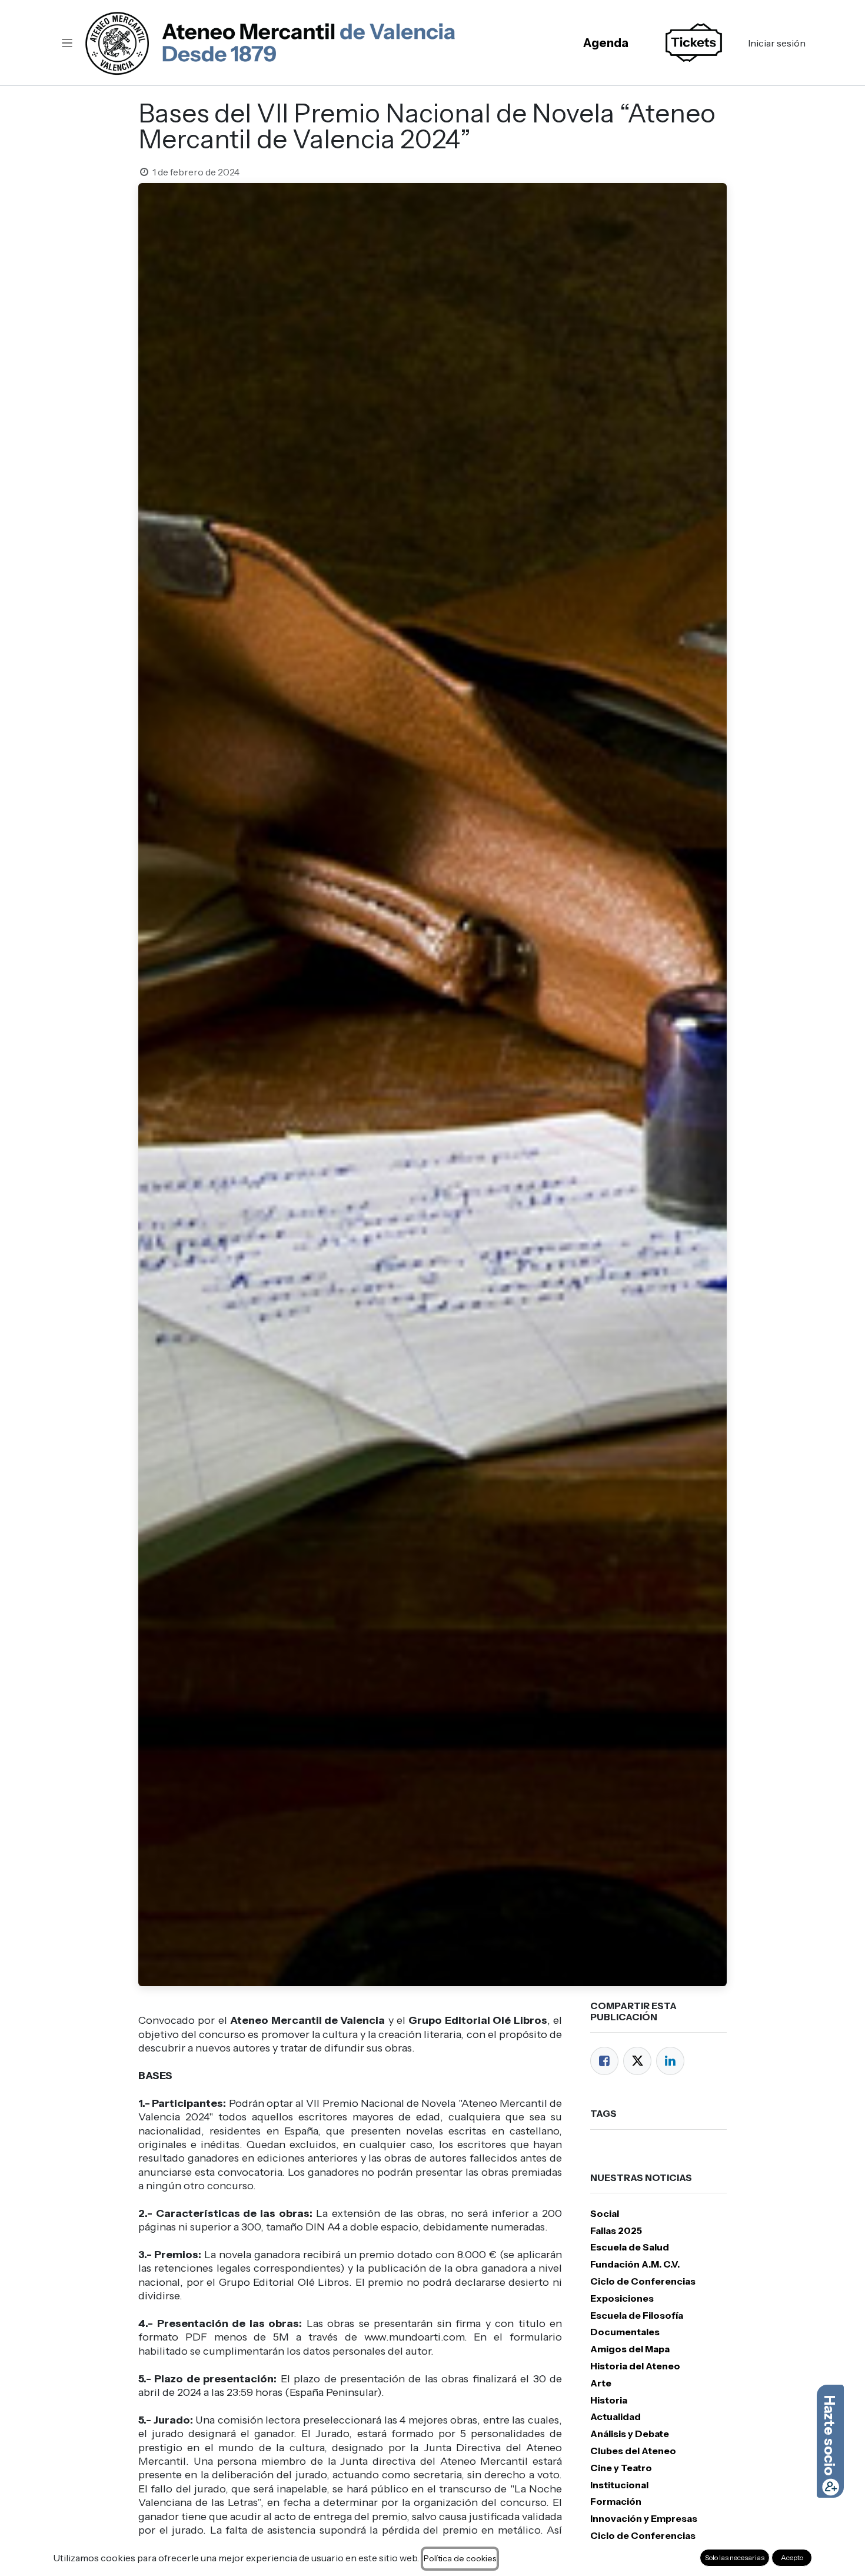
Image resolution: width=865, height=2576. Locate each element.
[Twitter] (637, 2061)
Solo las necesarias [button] (735, 2557)
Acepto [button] (792, 2557)
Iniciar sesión (777, 43)
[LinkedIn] (670, 2061)
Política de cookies (460, 2558)
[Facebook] (604, 2061)
